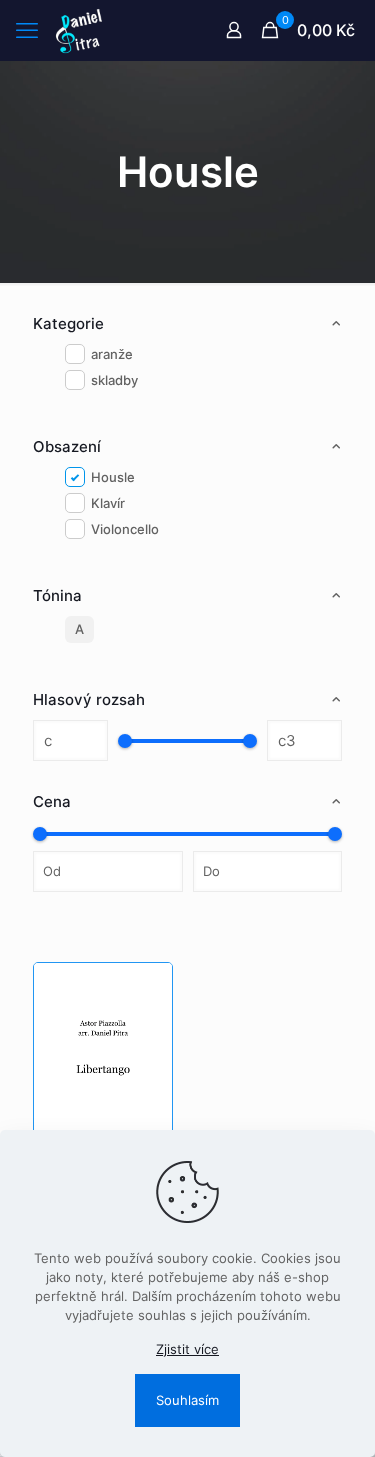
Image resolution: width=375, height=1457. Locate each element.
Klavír (108, 503)
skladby (114, 380)
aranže (112, 354)
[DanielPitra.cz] (79, 30)
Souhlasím (187, 1400)
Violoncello (125, 529)
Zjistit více (187, 1349)
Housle (113, 477)
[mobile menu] (27, 30)
